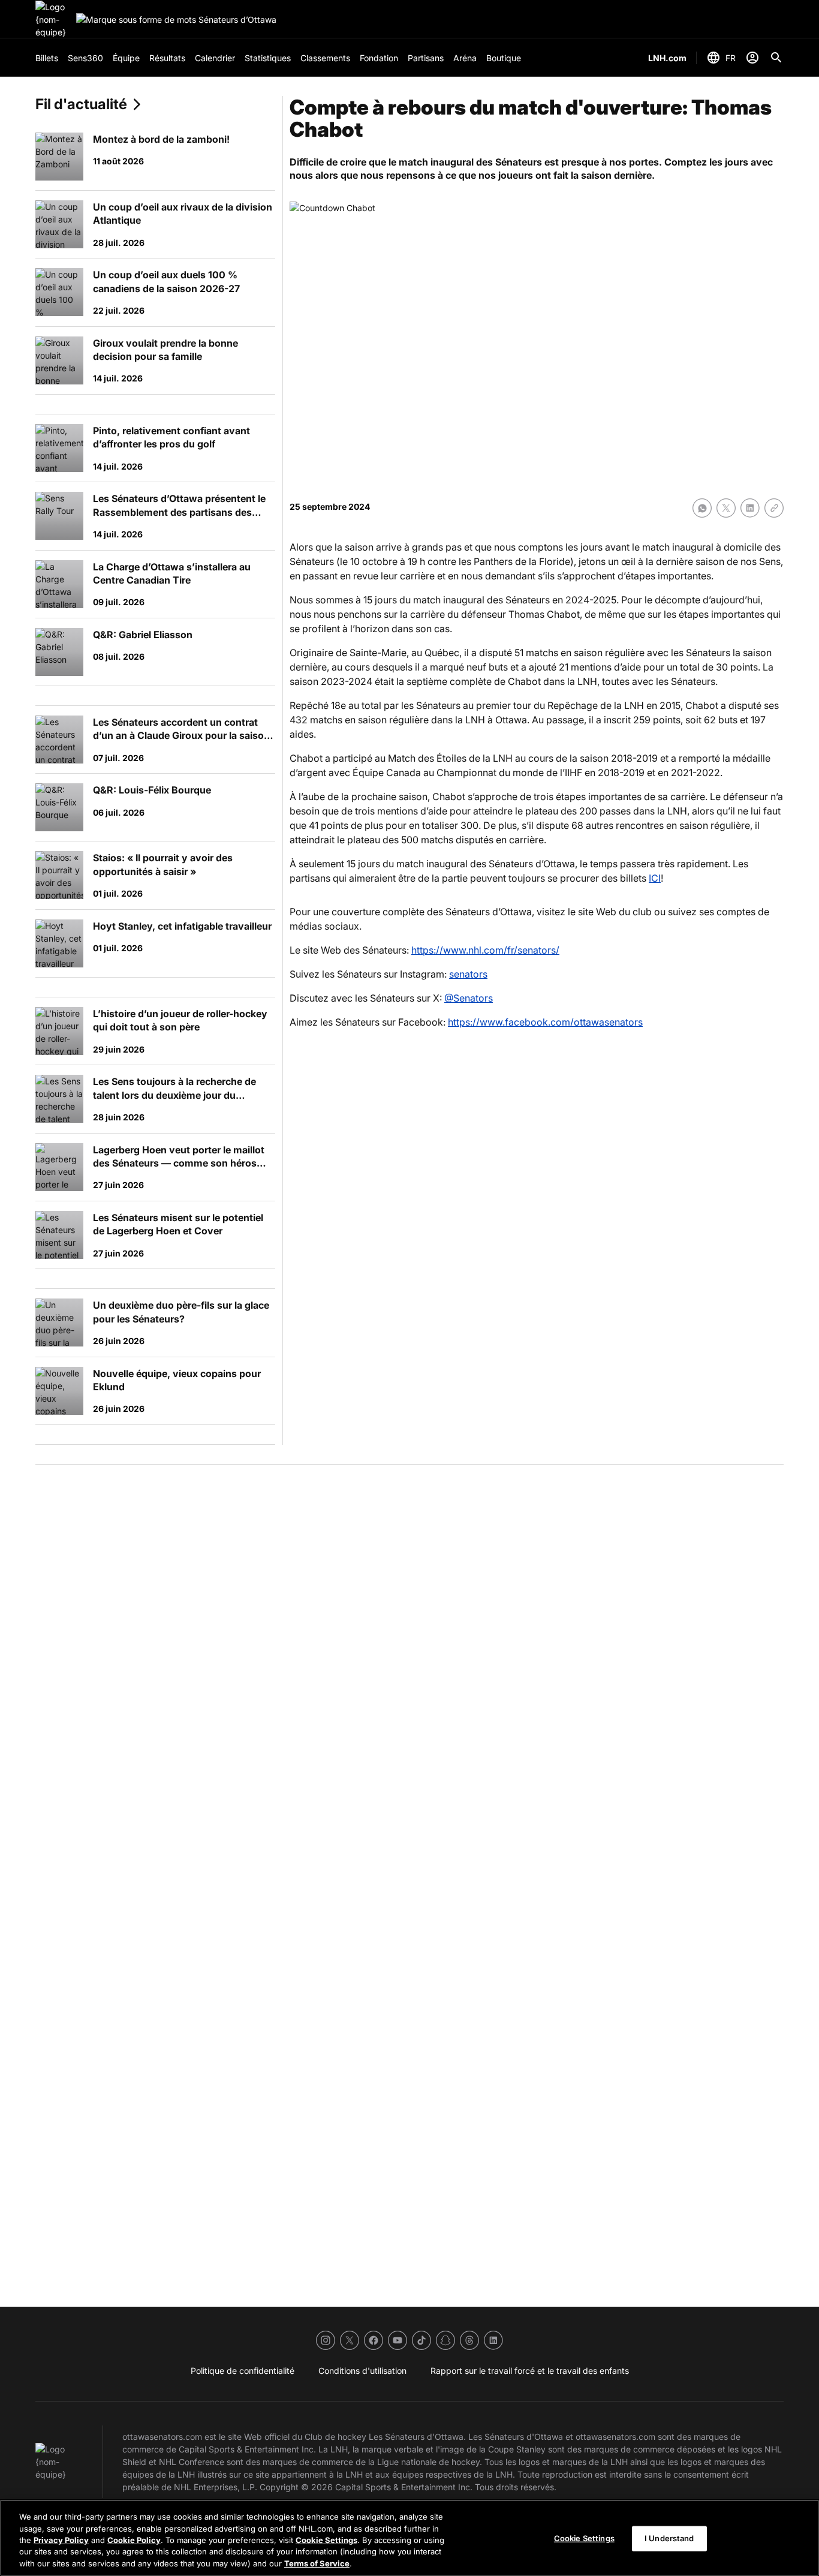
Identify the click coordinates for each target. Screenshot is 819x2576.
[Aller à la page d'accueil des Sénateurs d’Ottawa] (53, 19)
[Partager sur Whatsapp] (702, 508)
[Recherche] (776, 58)
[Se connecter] (752, 58)
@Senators (469, 998)
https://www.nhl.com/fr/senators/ (485, 950)
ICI (655, 878)
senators (468, 974)
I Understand (669, 2538)
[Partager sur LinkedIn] (750, 508)
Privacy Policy (61, 2540)
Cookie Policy (134, 2540)
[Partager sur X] (726, 508)
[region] (409, 2538)
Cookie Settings (326, 2540)
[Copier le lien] (774, 508)
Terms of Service (317, 2563)
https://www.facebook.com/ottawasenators (545, 1022)
